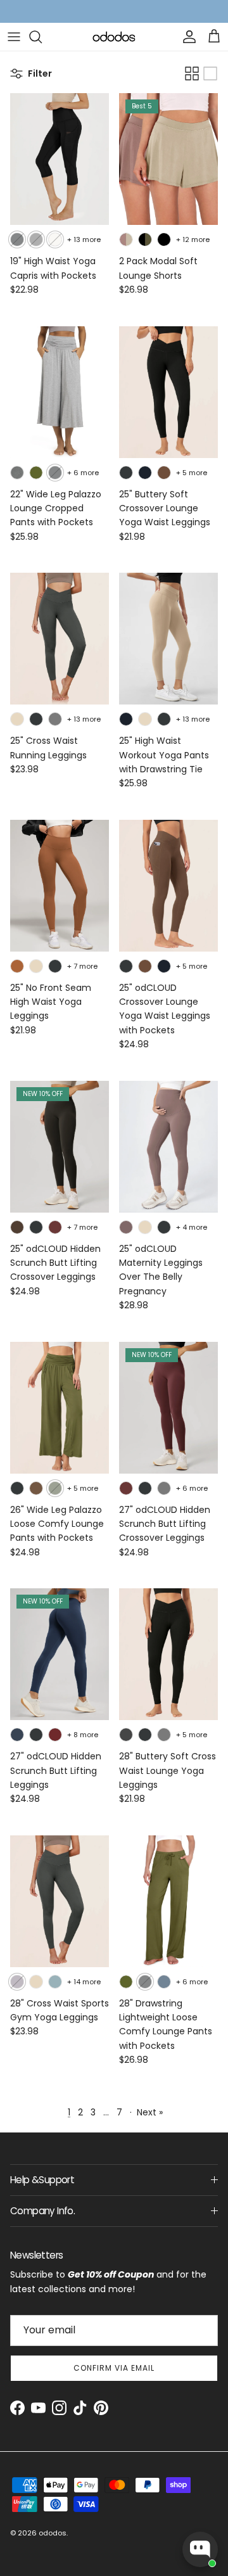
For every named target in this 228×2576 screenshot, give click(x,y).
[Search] (42, 37)
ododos (53, 2533)
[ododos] (114, 36)
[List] (210, 73)
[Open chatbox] (200, 2549)
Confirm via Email (114, 2368)
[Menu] (14, 37)
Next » (150, 2112)
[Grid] (192, 73)
